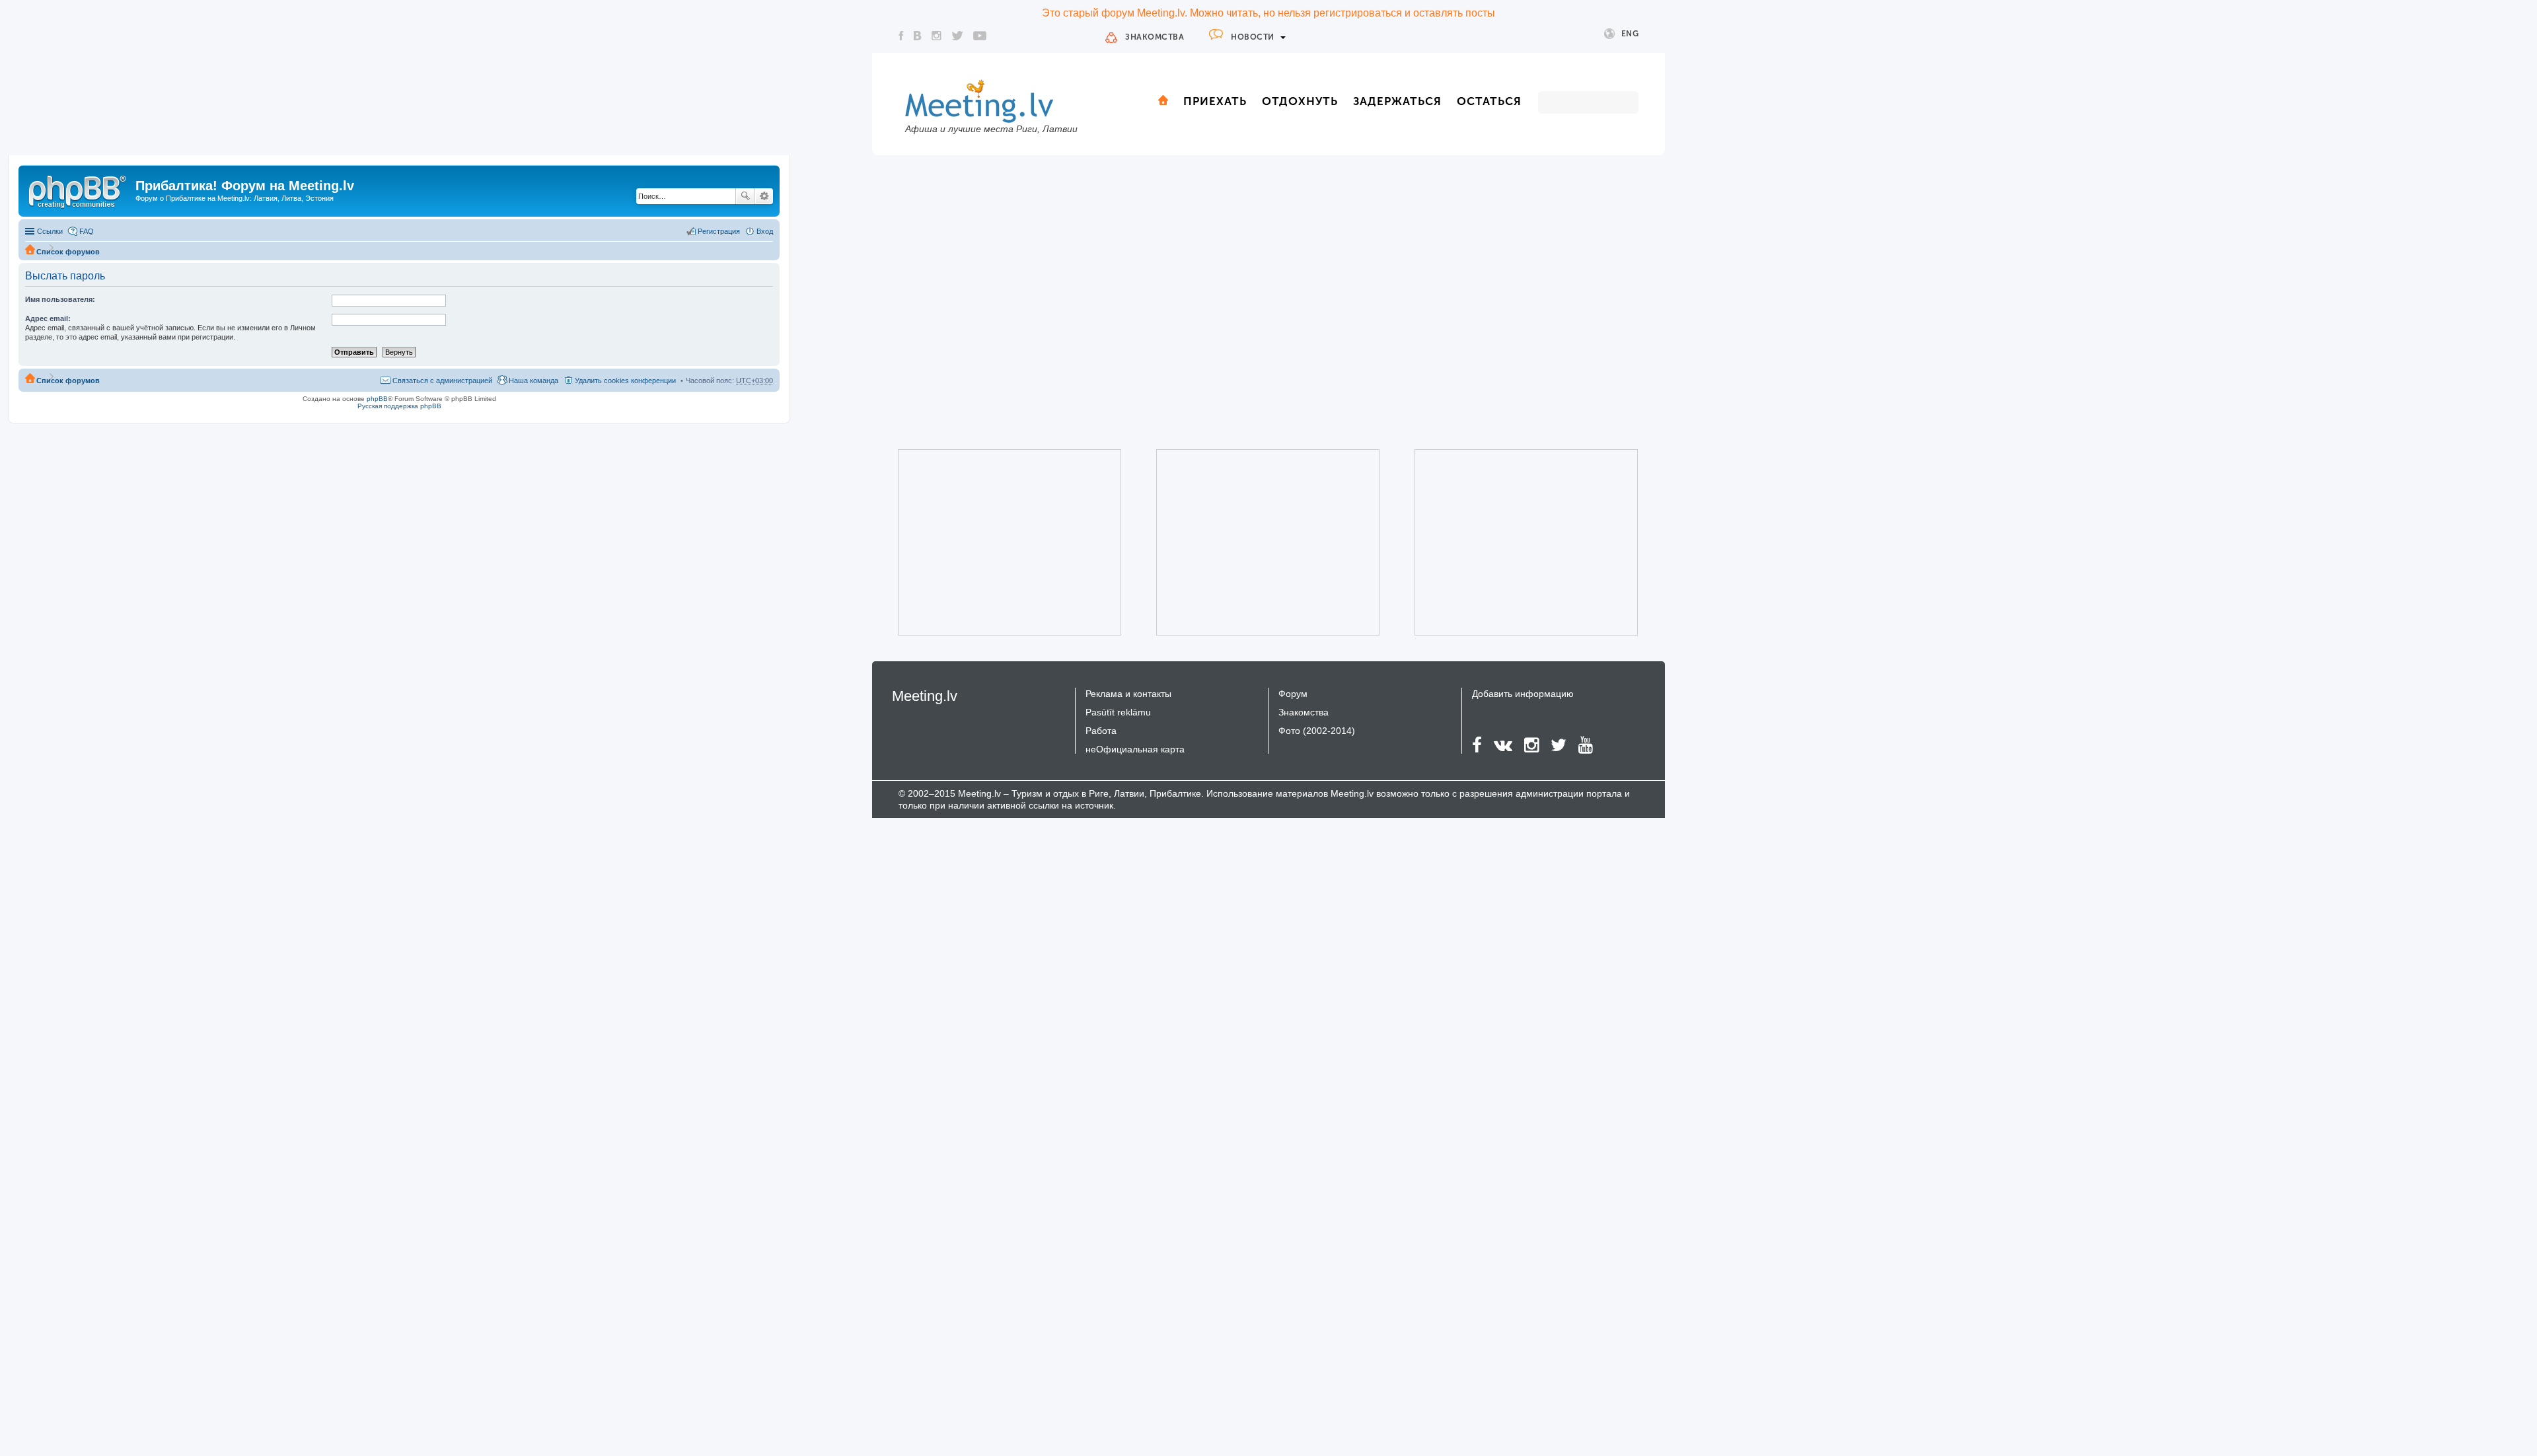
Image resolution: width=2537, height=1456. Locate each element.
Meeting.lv (925, 696)
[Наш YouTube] (980, 36)
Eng (1630, 34)
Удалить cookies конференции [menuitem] (625, 381)
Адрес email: (48, 318)
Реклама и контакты (1128, 694)
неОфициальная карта (1135, 749)
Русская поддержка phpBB (399, 406)
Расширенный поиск (764, 196)
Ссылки (50, 231)
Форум (1293, 694)
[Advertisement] (991, 542)
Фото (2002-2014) (1317, 731)
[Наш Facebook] (901, 36)
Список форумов (68, 252)
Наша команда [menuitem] (533, 381)
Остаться (1489, 101)
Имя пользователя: (60, 299)
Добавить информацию (1523, 694)
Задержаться (1397, 101)
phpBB (377, 399)
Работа (1101, 731)
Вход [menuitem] (765, 231)
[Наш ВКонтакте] (918, 36)
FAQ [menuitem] (87, 231)
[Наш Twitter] (957, 36)
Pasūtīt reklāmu (1118, 712)
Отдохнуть (1300, 101)
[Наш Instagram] (937, 36)
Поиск (745, 196)
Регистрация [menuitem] (719, 231)
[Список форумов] (79, 190)
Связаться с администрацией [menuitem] (442, 381)
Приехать (1215, 101)
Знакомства (1155, 37)
